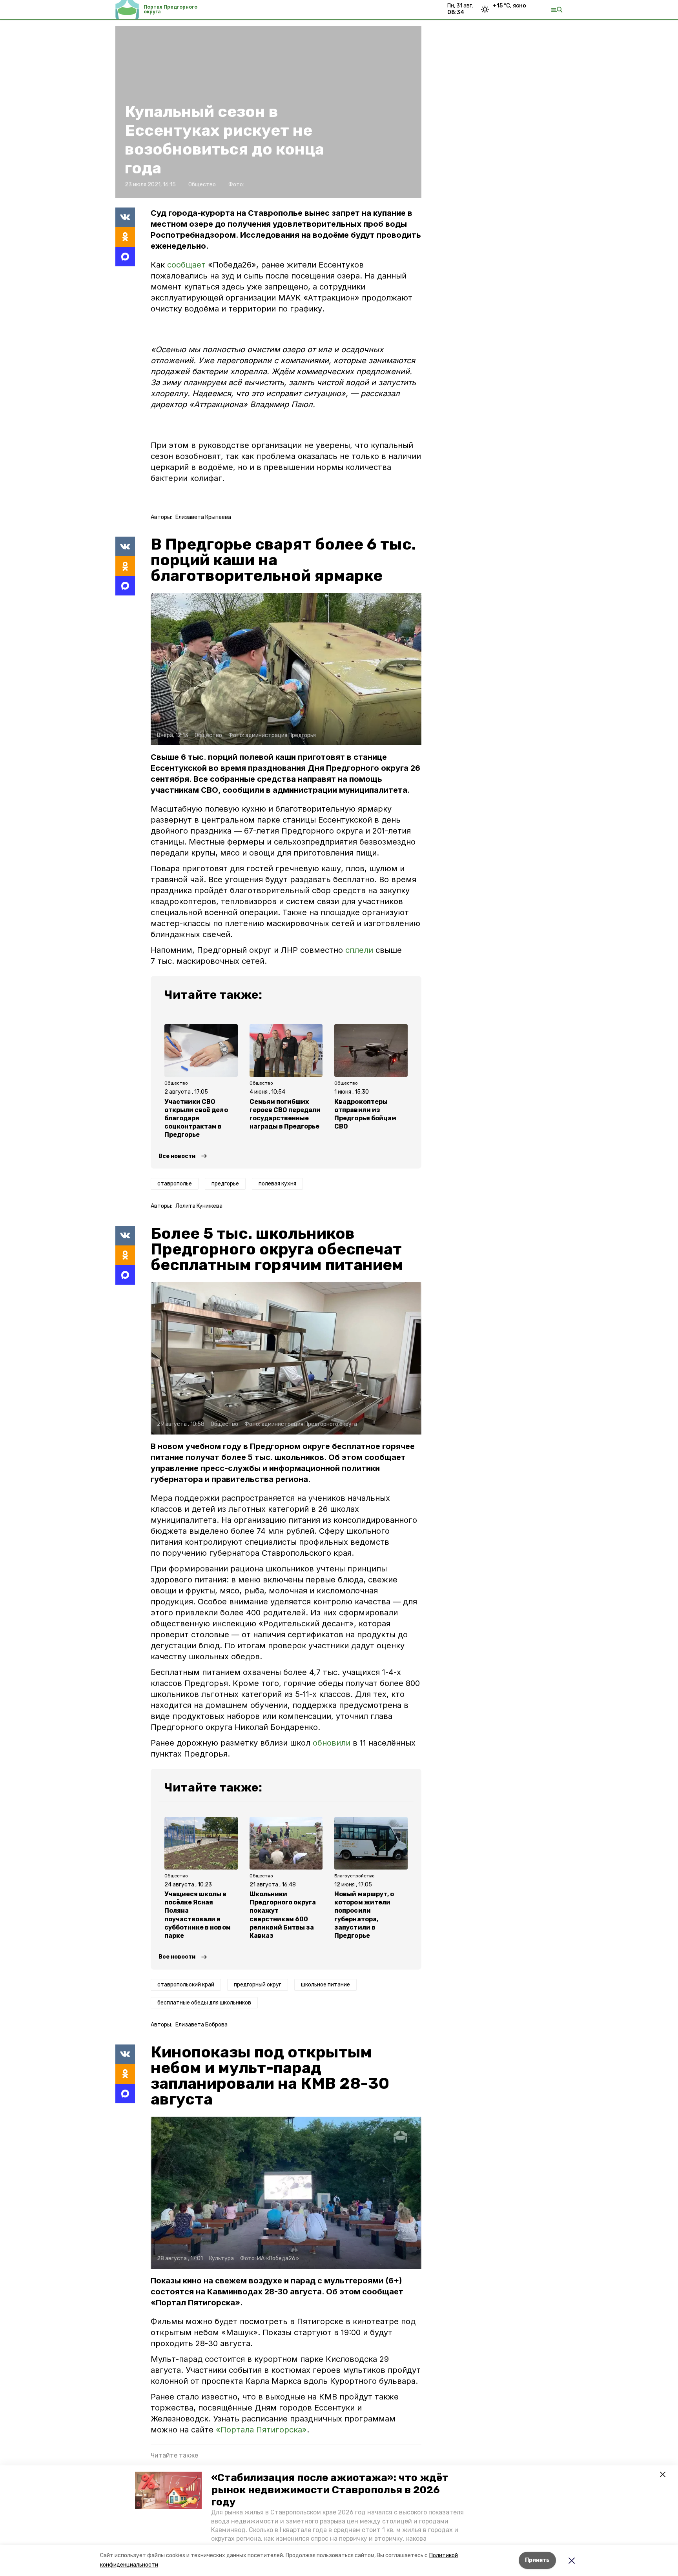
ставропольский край (186, 1985)
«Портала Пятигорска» (261, 2430)
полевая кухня (277, 1184)
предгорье (225, 1184)
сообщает (188, 265)
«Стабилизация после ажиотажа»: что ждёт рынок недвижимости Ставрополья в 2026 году (330, 2490)
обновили (332, 1743)
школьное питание (325, 1985)
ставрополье (175, 1184)
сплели (359, 950)
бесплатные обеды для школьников (204, 2003)
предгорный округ (258, 1985)
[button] (168, 2490)
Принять (537, 2560)
